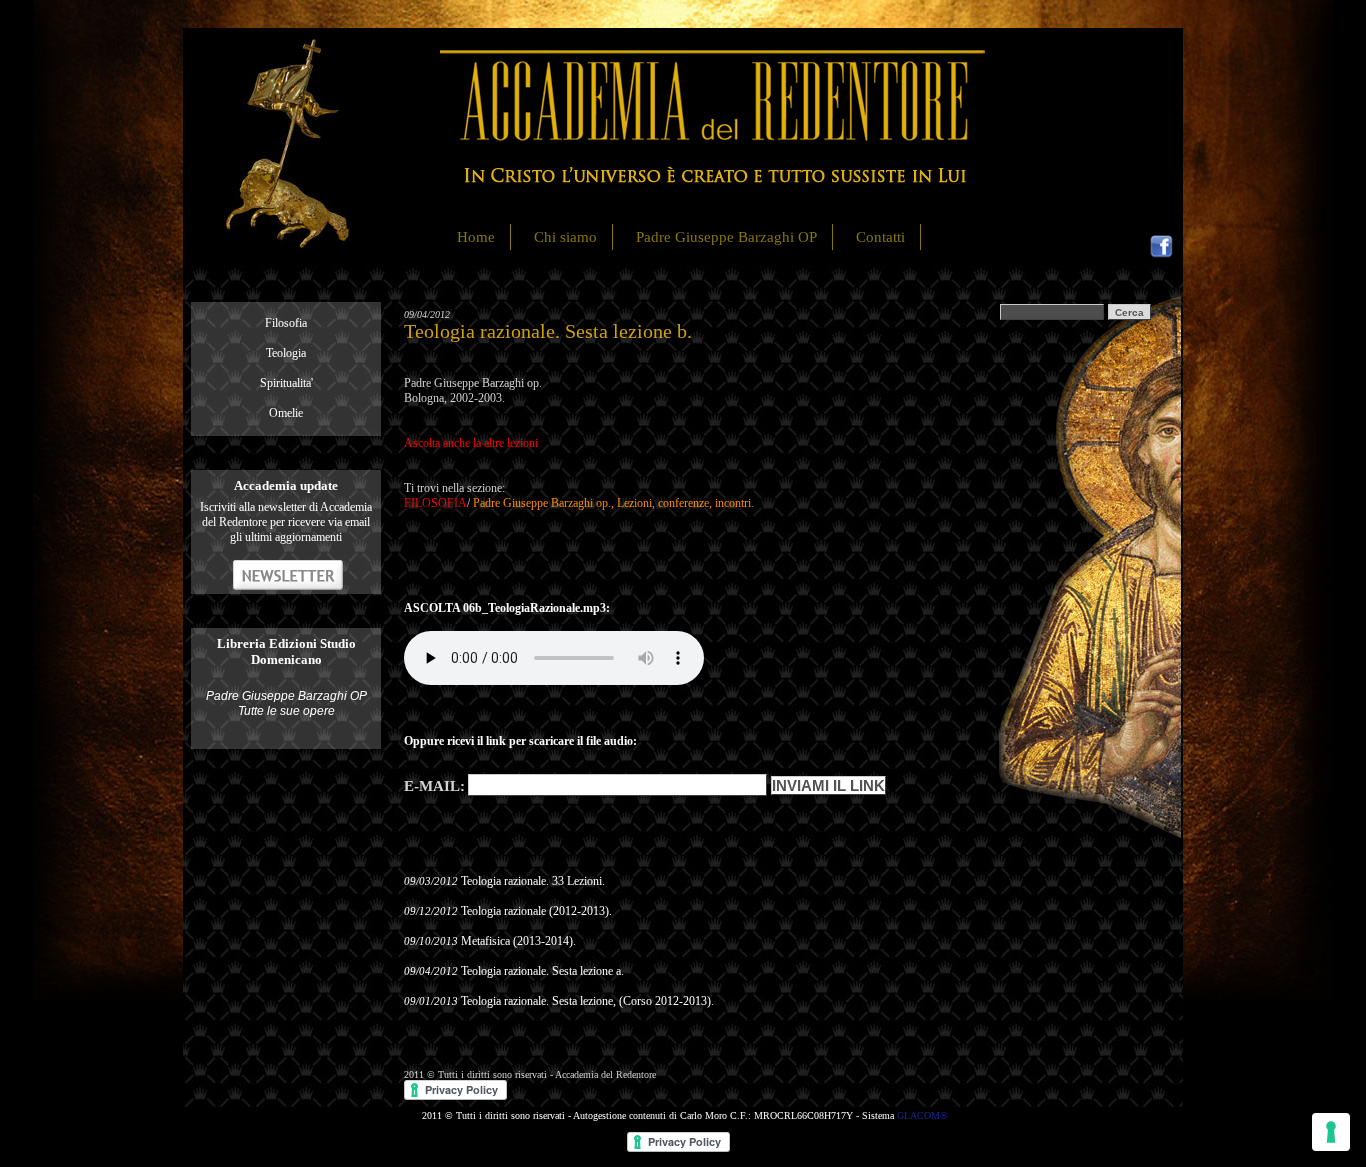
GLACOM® (922, 1115)
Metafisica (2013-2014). (518, 941)
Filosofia (286, 323)
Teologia (286, 353)
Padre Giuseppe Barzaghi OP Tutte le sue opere (286, 703)
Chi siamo (565, 237)
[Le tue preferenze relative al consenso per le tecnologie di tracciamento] (1331, 1132)
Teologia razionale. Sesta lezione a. (542, 971)
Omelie (286, 413)
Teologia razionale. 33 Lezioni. (533, 881)
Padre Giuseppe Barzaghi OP (726, 237)
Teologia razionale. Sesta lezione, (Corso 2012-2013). (587, 1001)
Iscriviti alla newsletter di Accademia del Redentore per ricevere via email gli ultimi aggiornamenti (286, 522)
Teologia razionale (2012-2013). (536, 911)
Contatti (880, 237)
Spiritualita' (286, 383)
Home (476, 237)
